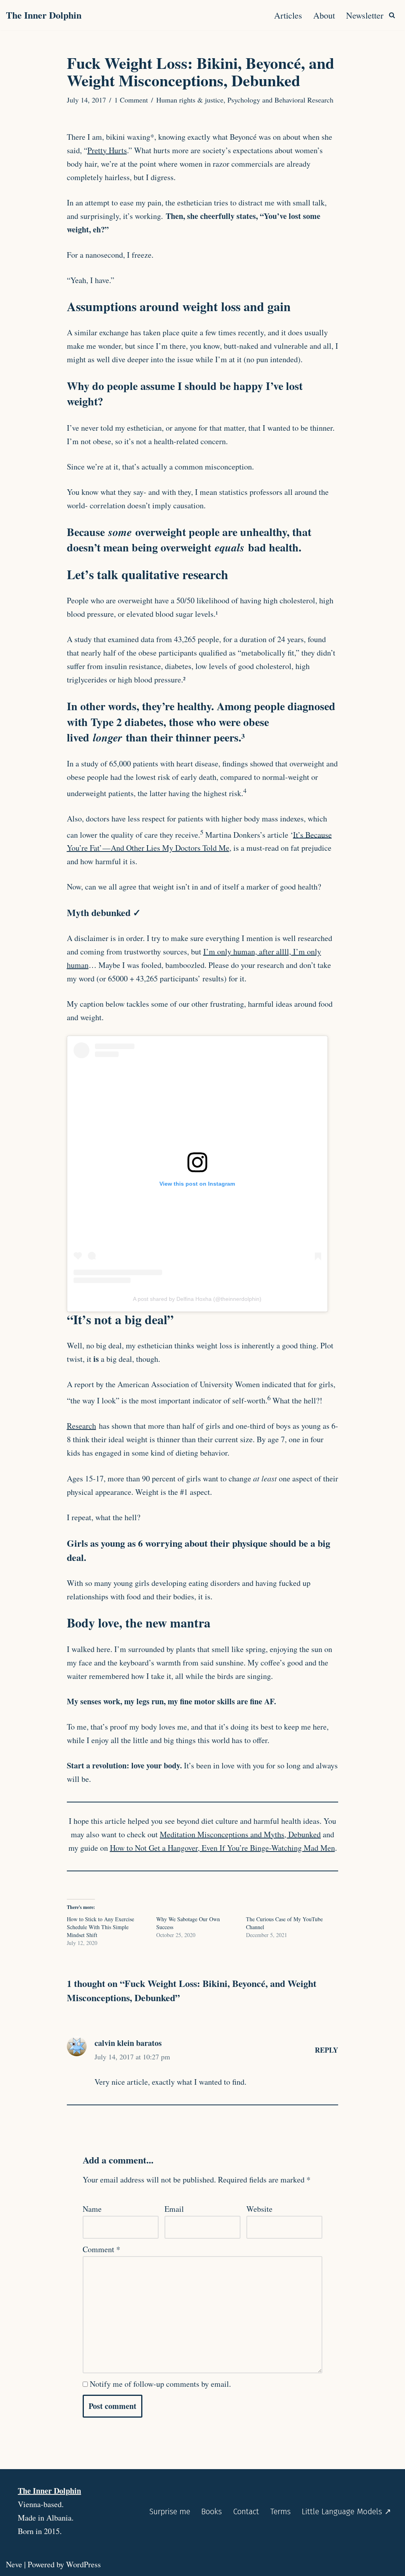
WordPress (83, 2564)
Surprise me (170, 2511)
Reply (326, 2050)
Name (92, 2209)
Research (81, 1426)
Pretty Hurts (107, 150)
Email (174, 2209)
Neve (14, 2564)
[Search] (392, 15)
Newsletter (365, 15)
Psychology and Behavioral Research (280, 100)
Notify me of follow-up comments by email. (160, 2384)
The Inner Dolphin (49, 2491)
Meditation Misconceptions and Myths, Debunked (240, 1834)
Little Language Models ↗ (346, 2511)
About (324, 15)
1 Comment (131, 100)
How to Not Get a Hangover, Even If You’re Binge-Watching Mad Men (222, 1848)
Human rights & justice (190, 100)
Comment (101, 2249)
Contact (246, 2511)
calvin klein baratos (128, 2043)
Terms (280, 2511)
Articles (288, 15)
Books (212, 2511)
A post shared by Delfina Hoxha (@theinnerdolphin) (197, 1299)
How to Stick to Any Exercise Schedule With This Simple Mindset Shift (100, 1927)
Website (259, 2209)
